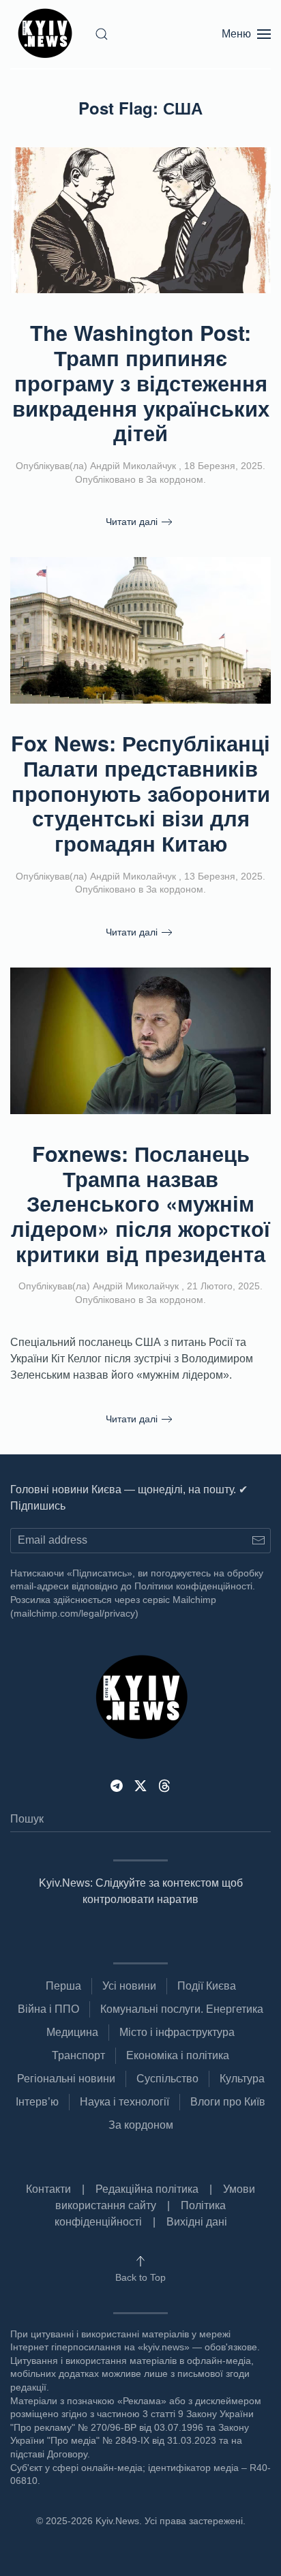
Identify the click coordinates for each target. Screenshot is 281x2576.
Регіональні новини (66, 2079)
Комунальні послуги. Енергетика (182, 2009)
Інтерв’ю (37, 2102)
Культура (242, 2079)
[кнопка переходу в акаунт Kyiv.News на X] (140, 1785)
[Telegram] (117, 1785)
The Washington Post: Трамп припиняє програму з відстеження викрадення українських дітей (141, 383)
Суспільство (167, 2079)
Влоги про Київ (228, 2102)
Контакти (48, 2189)
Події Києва (207, 1986)
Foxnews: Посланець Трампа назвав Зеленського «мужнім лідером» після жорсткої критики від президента (140, 1203)
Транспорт (78, 2055)
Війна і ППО (48, 2009)
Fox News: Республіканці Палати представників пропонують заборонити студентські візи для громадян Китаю (140, 793)
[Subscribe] (258, 1541)
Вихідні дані (197, 2222)
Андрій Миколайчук (133, 466)
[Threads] (164, 1785)
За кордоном (175, 479)
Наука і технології (124, 2102)
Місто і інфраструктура (177, 2032)
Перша (63, 1986)
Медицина (72, 2032)
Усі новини (129, 1986)
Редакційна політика (147, 2189)
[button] (102, 34)
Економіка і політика (178, 2055)
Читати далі (132, 522)
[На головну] (47, 34)
